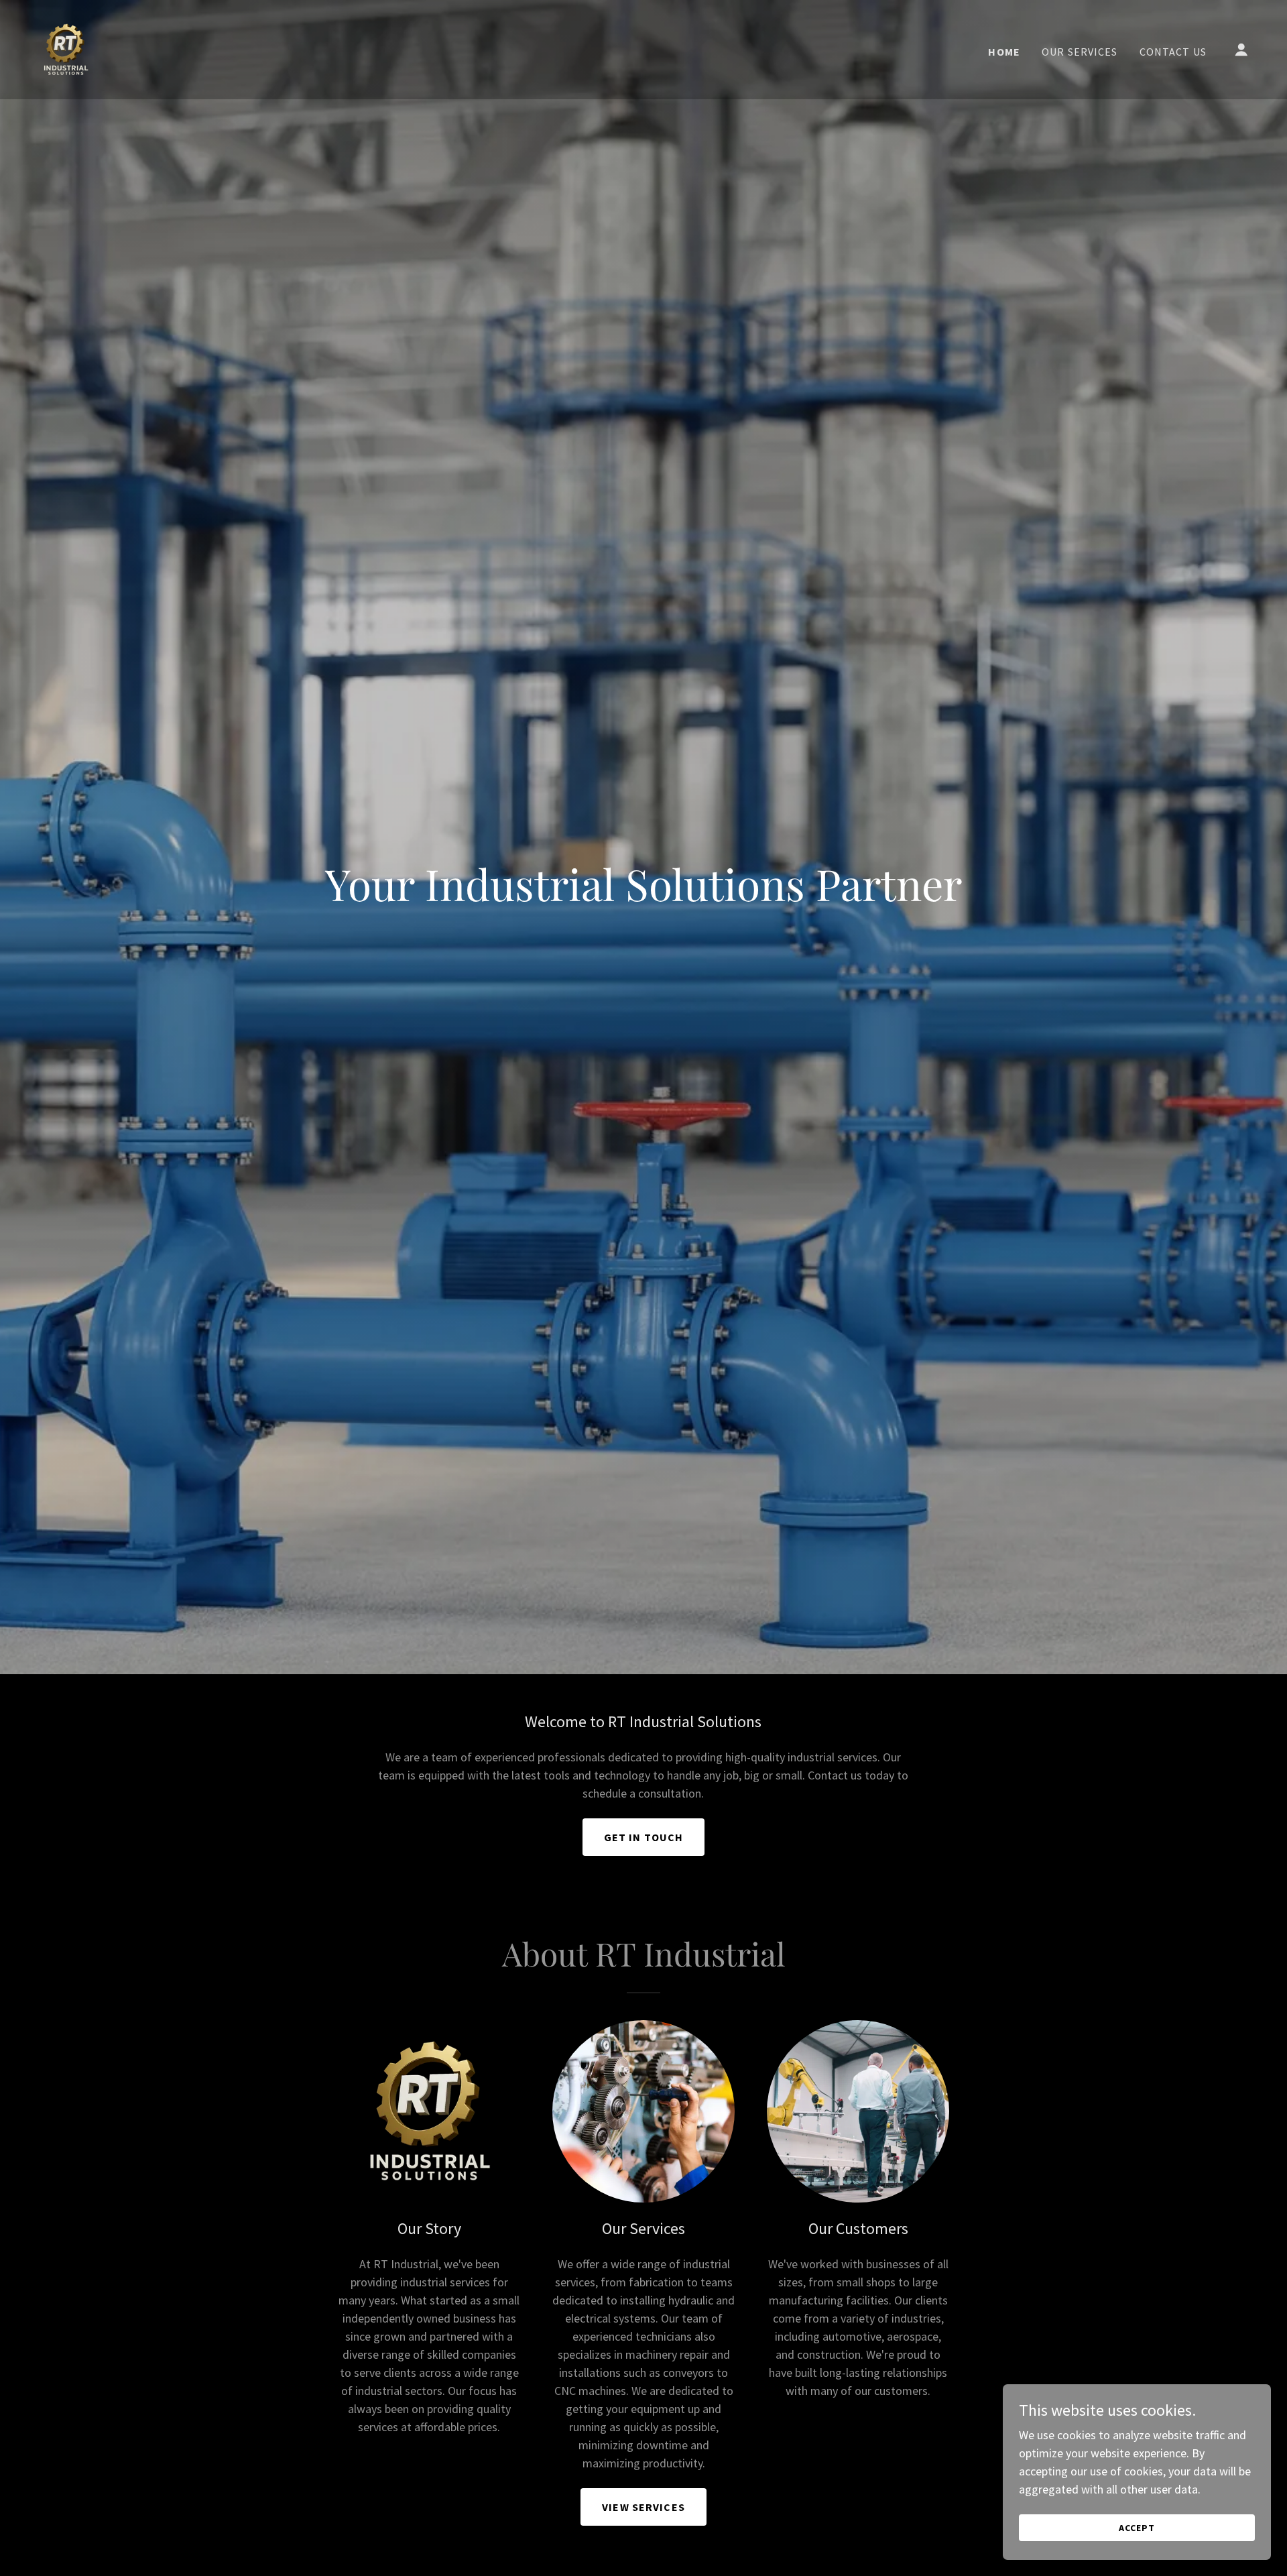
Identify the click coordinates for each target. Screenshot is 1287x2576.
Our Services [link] (1080, 52)
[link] (66, 48)
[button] (1241, 50)
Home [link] (1004, 52)
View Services (643, 2507)
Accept (1137, 2528)
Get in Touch (644, 1837)
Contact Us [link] (1173, 52)
